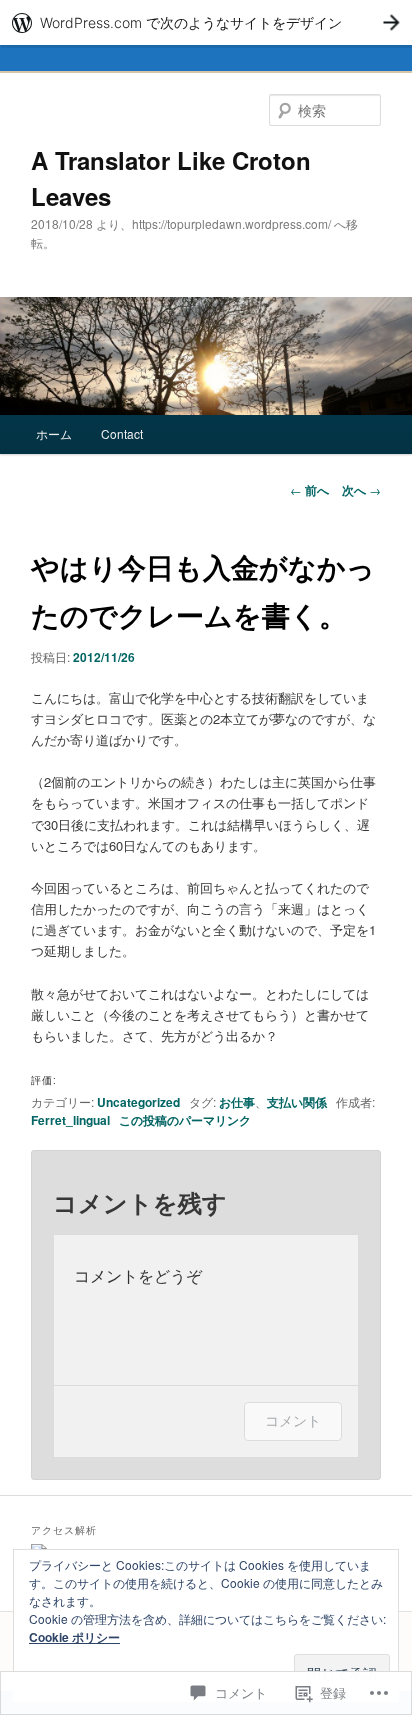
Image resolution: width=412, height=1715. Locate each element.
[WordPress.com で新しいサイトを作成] (206, 22)
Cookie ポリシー (74, 1637)
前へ (309, 490)
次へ (361, 490)
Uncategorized (138, 1102)
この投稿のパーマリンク (185, 1120)
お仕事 (237, 1102)
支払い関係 (297, 1102)
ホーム (54, 433)
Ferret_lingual (70, 1120)
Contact (122, 433)
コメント (293, 1420)
